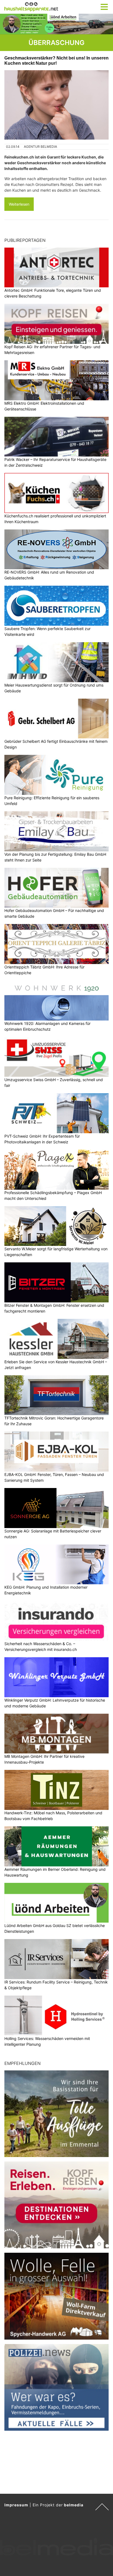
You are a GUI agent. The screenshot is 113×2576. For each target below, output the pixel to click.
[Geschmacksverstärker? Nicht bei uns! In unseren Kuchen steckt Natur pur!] (56, 105)
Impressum (16, 2505)
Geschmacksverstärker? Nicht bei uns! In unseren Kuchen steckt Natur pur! (56, 60)
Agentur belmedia (40, 147)
